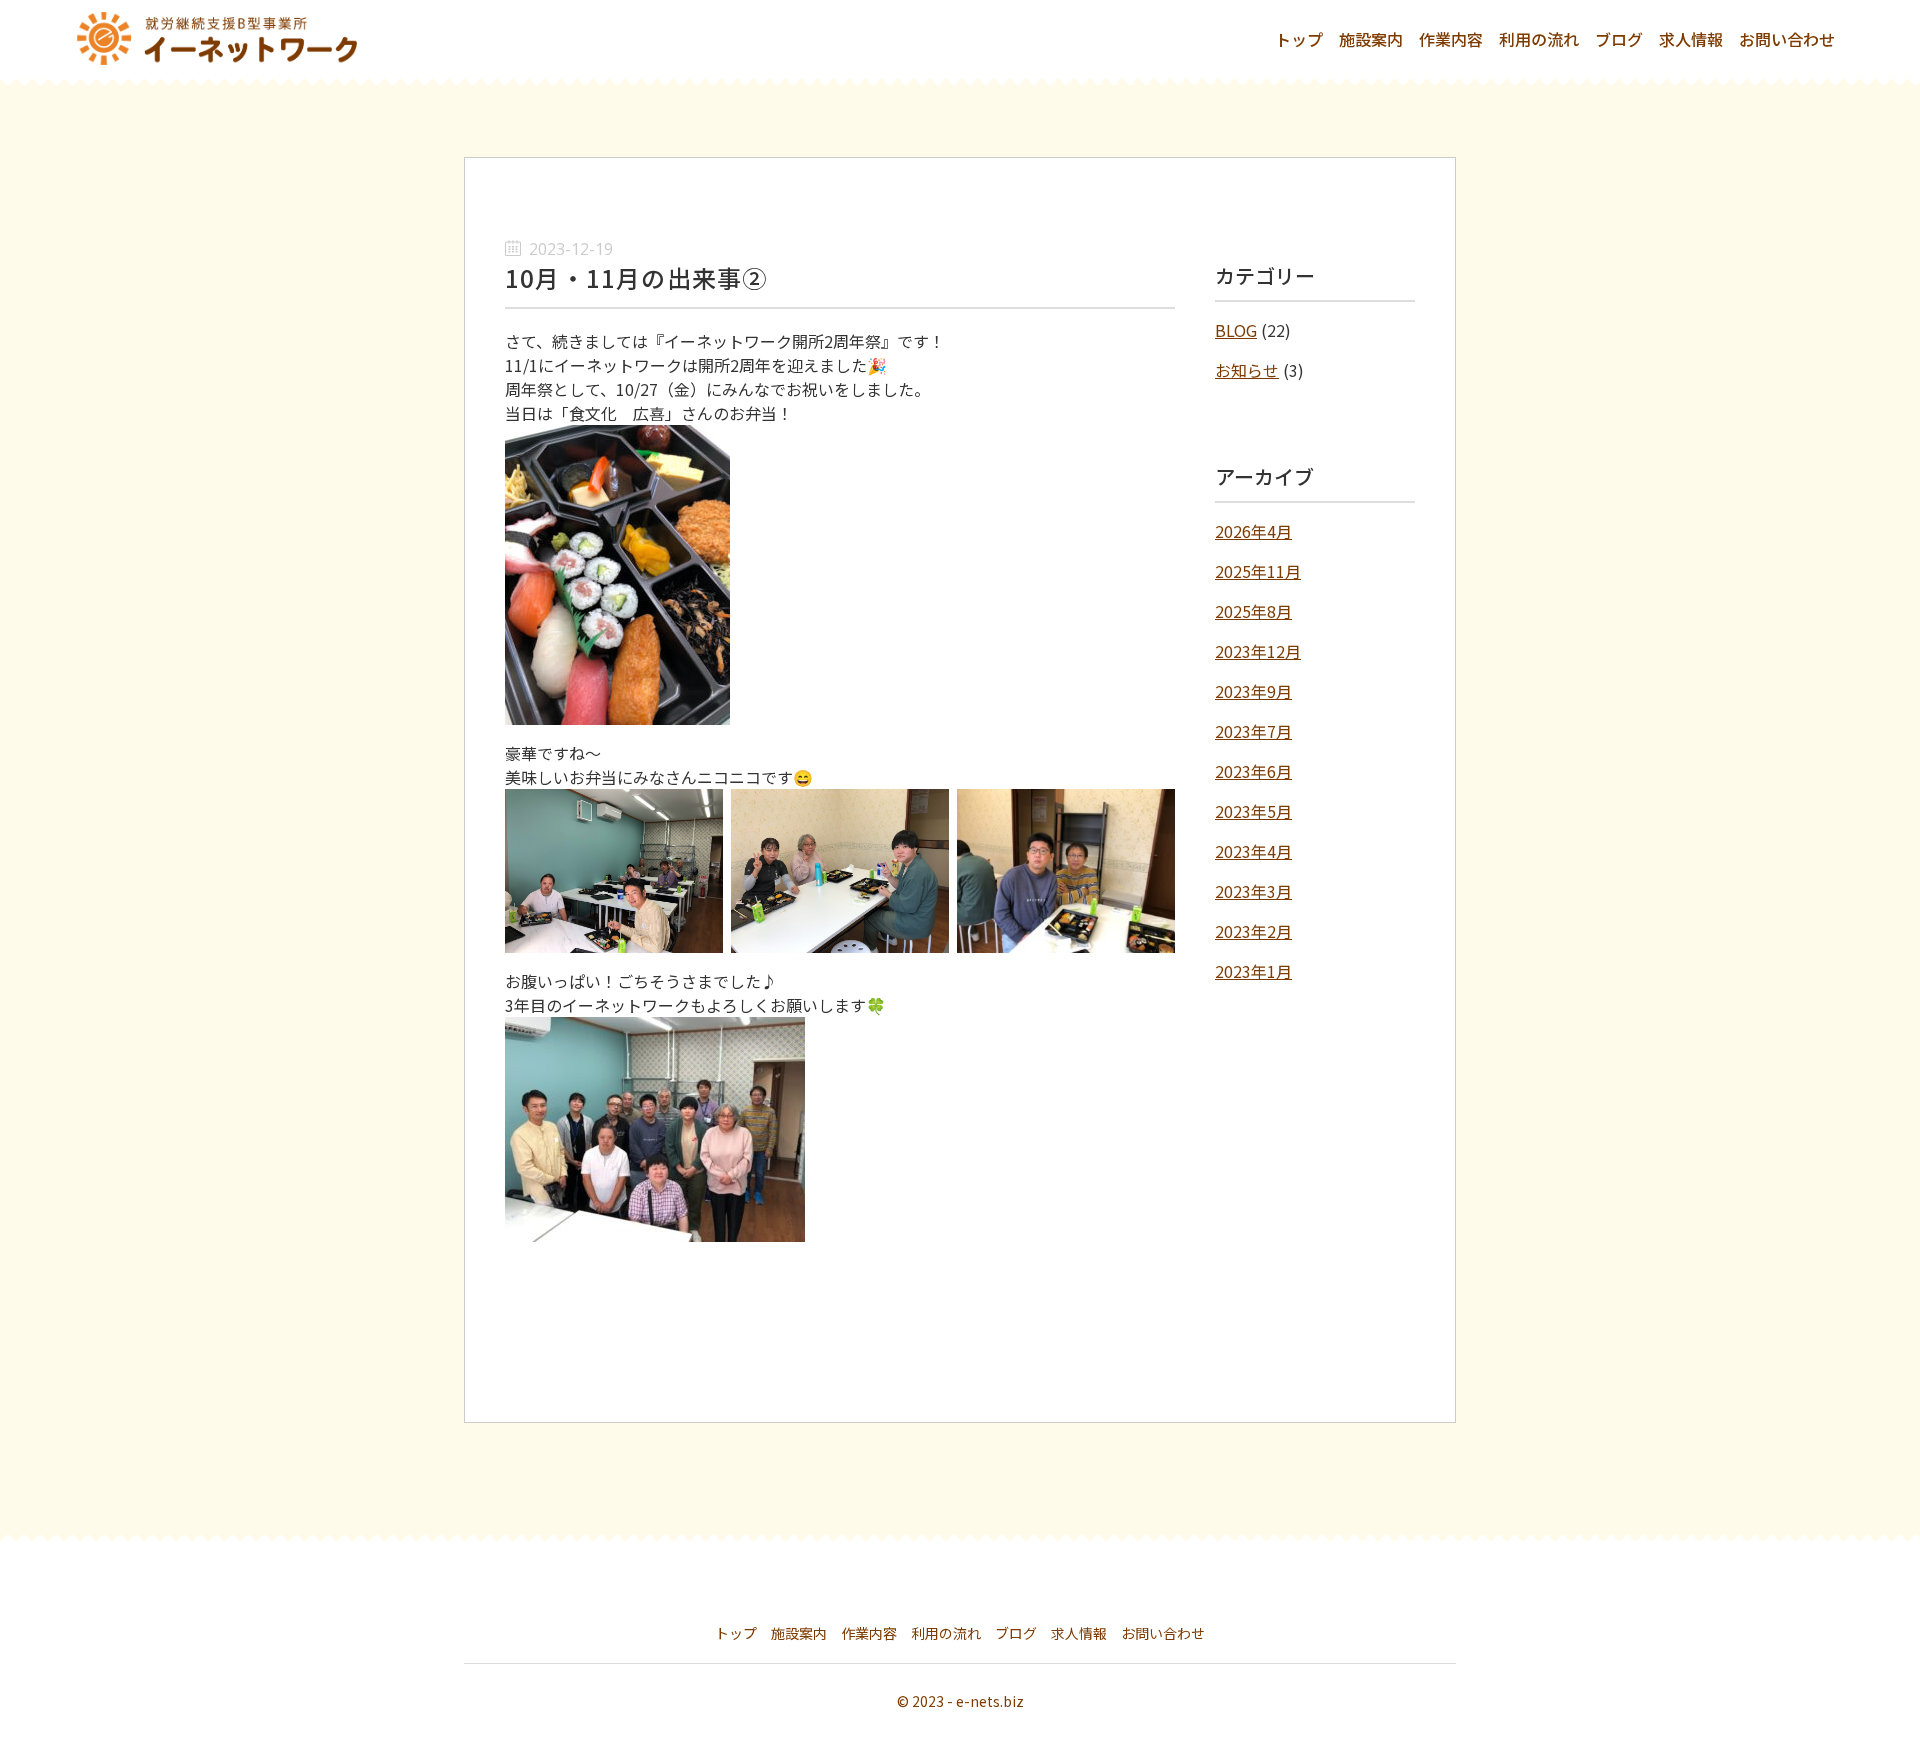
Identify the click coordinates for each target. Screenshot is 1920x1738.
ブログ (1619, 39)
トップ (1299, 39)
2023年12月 (1258, 651)
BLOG (1236, 330)
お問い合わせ (1787, 39)
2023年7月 (1253, 731)
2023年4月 (1253, 851)
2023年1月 (1253, 971)
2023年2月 (1253, 931)
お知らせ (1247, 370)
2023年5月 (1253, 811)
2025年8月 (1253, 611)
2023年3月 (1253, 891)
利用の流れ (1539, 39)
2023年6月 (1253, 771)
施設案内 (1371, 39)
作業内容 (1451, 39)
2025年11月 (1258, 571)
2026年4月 (1253, 531)
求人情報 (1691, 39)
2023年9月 (1253, 691)
